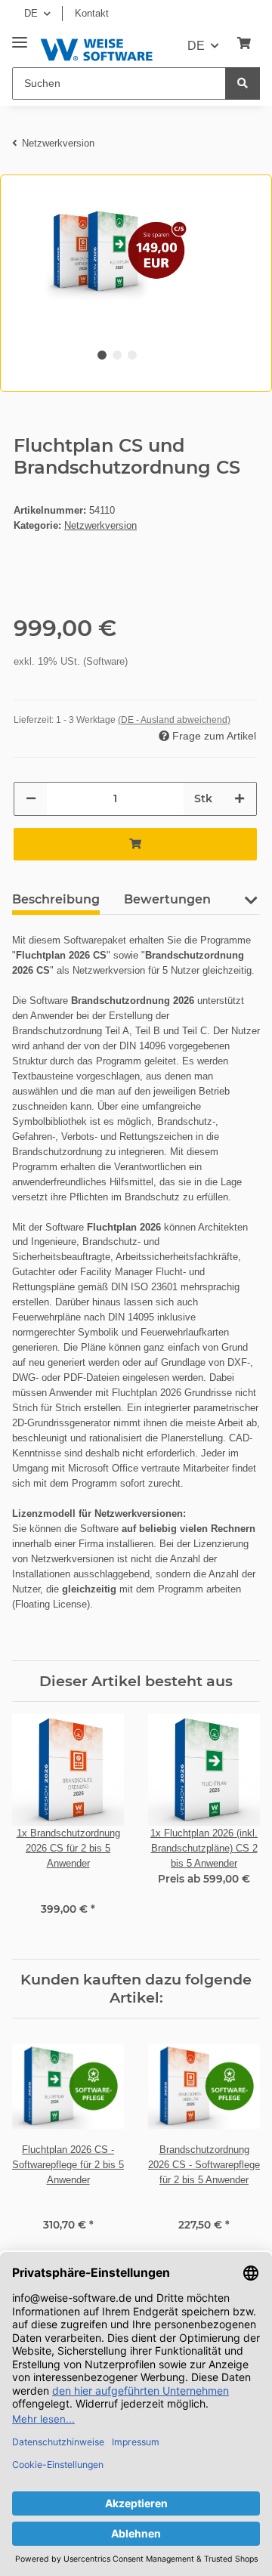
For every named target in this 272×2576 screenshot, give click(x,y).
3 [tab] (132, 355)
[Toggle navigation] (20, 37)
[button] (250, 906)
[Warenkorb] (244, 44)
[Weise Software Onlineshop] (96, 47)
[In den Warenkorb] (135, 844)
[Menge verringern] (31, 799)
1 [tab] (102, 355)
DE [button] (31, 13)
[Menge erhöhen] (240, 799)
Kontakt (92, 13)
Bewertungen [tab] (167, 899)
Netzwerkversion (100, 525)
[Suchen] (243, 83)
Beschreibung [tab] (56, 899)
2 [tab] (117, 355)
